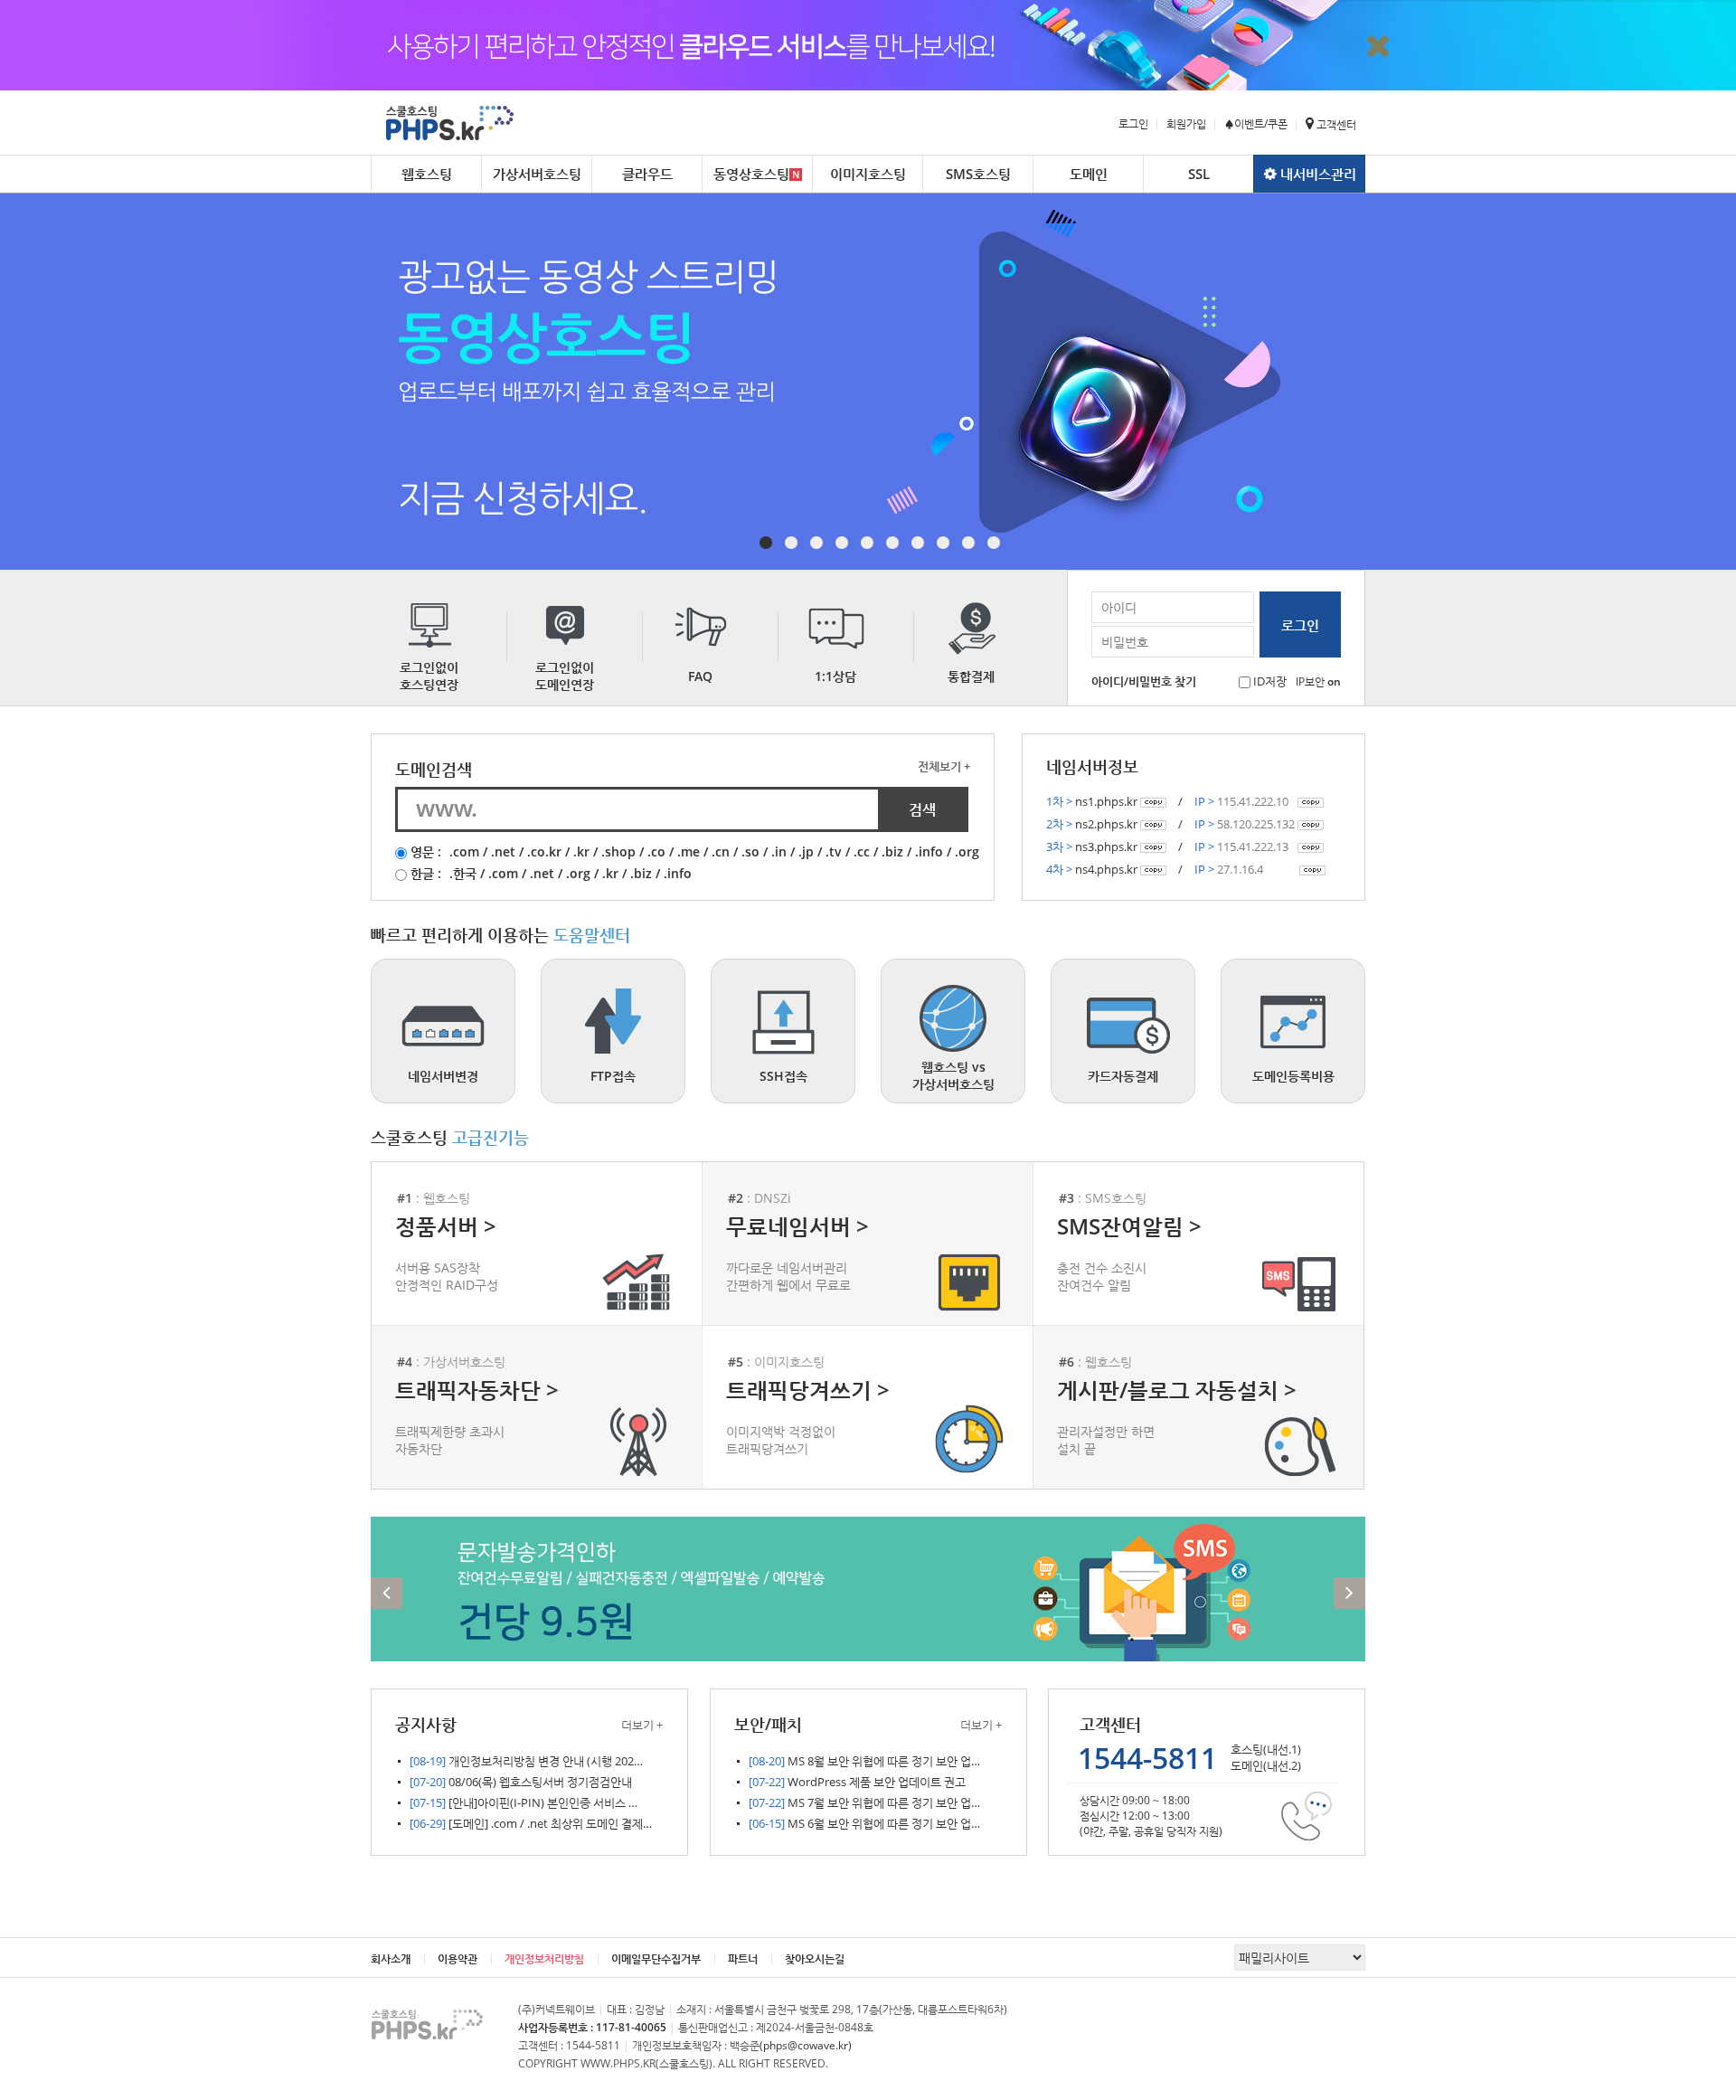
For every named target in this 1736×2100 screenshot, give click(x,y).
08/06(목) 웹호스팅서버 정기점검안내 (521, 1782)
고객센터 (1335, 124)
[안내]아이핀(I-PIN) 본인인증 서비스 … (524, 1802)
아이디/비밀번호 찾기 (1144, 681)
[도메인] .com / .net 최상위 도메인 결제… (531, 1823)
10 (994, 543)
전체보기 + (944, 766)
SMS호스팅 (978, 174)
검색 (922, 809)
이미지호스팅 (868, 174)
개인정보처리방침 (544, 1958)
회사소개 (391, 1958)
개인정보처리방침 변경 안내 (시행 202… (526, 1761)
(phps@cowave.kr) (806, 2045)
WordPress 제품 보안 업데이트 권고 (857, 1782)
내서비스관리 (1316, 174)
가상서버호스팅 (537, 174)
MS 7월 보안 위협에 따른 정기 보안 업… (864, 1802)
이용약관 (458, 1958)
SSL (1199, 174)
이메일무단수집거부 (656, 1958)
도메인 (1089, 174)
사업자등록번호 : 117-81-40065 (592, 2027)
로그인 (1133, 123)
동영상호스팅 (751, 174)
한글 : (426, 873)
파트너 (743, 1958)
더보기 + (642, 1725)
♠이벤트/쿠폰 (1256, 123)
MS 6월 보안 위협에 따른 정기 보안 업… (864, 1823)
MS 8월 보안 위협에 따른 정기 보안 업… (864, 1761)
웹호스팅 (427, 174)
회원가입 (1186, 123)
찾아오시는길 (815, 1958)
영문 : (426, 851)
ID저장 (1270, 681)
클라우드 (647, 174)
